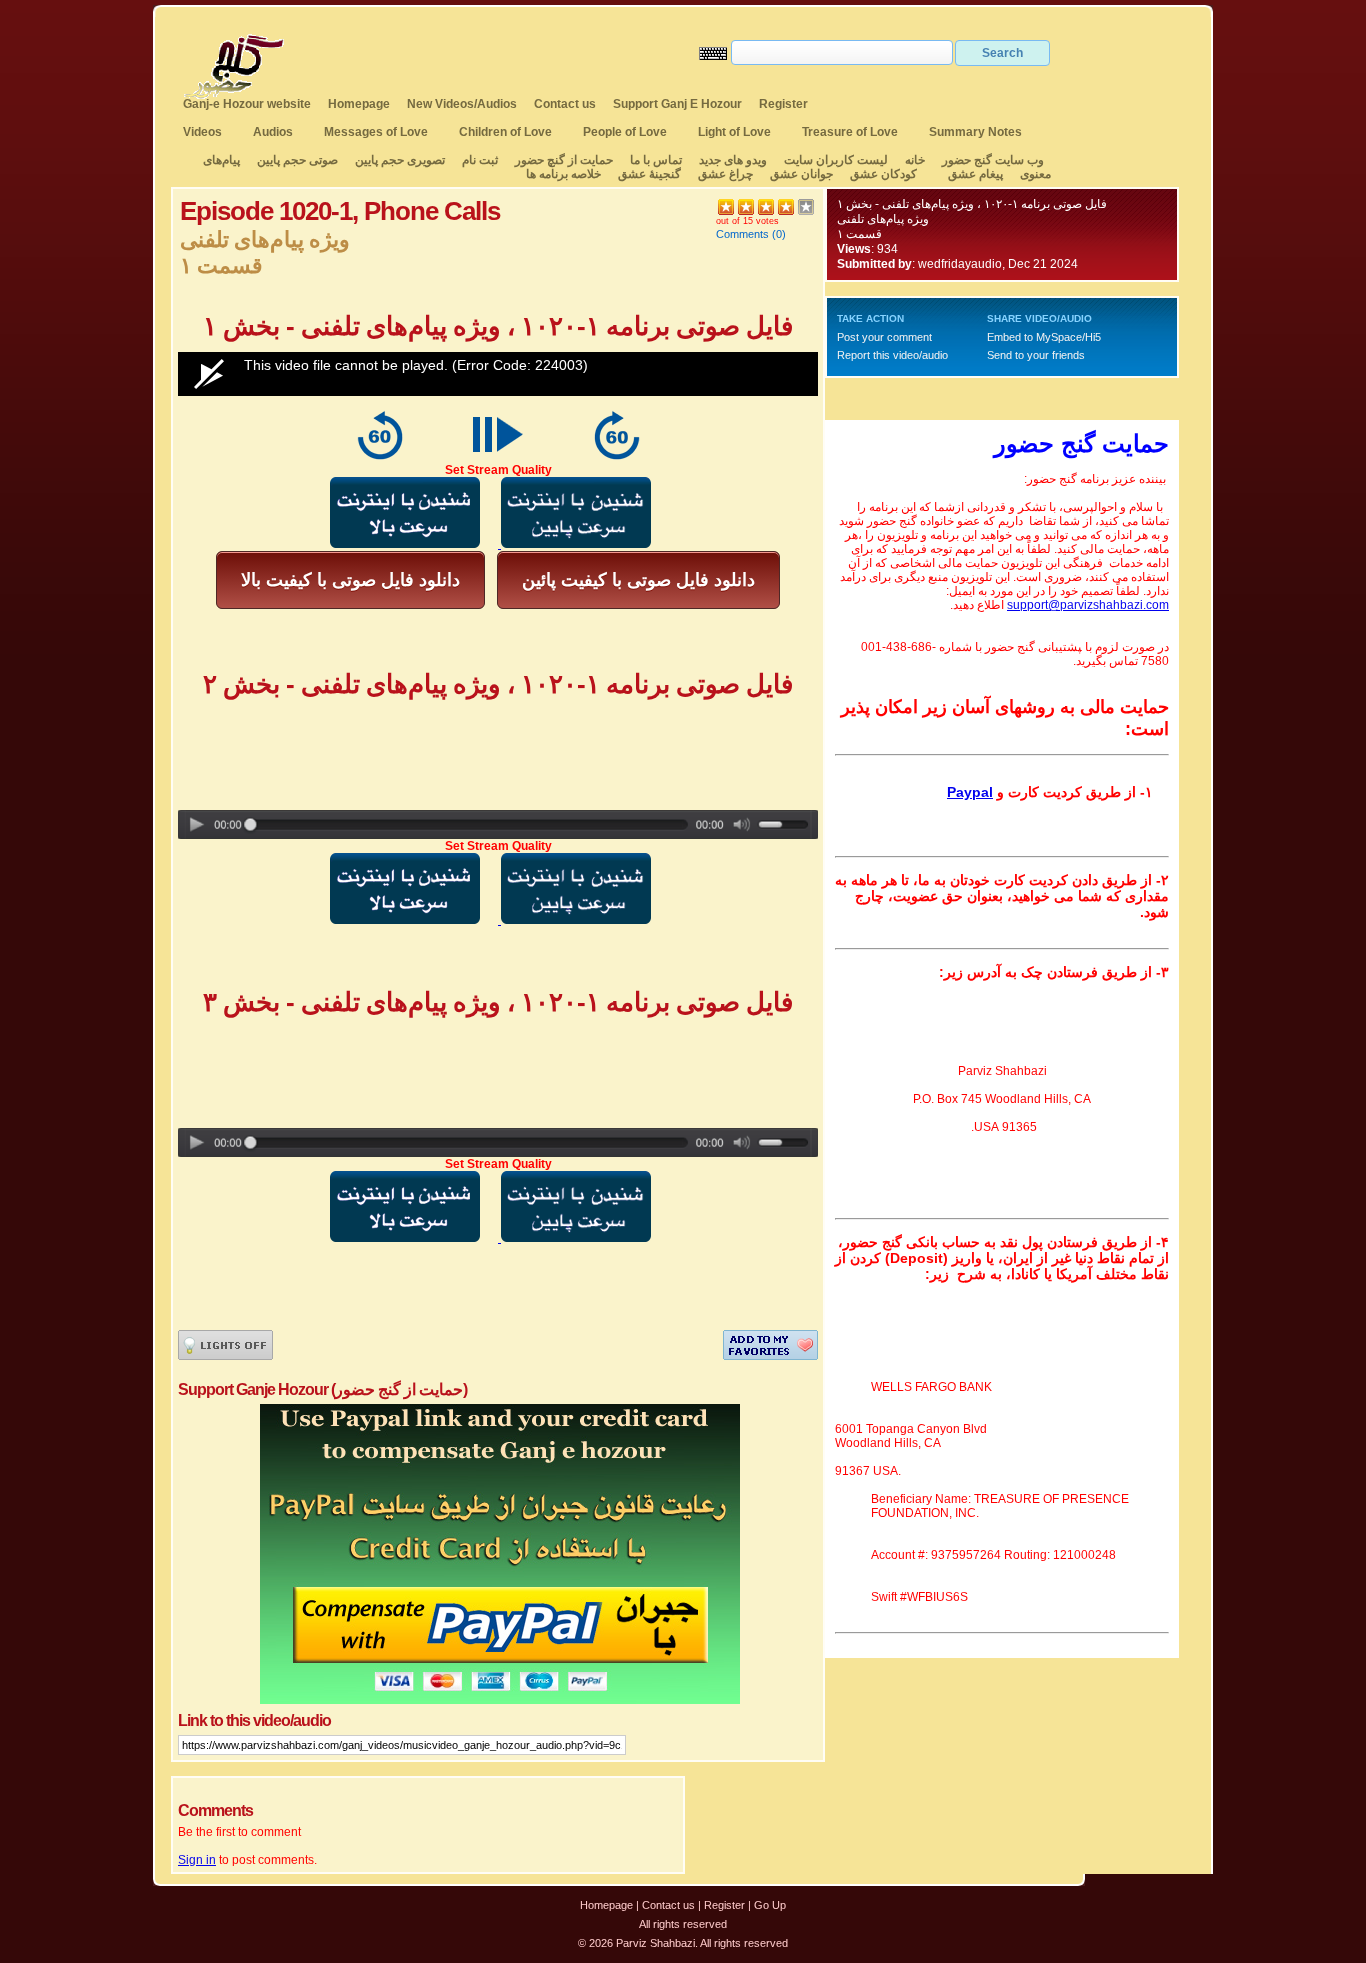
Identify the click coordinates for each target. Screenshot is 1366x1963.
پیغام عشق (975, 174)
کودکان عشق (883, 174)
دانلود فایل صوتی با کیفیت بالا (350, 580)
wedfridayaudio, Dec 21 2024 (998, 264)
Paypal (970, 792)
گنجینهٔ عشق (649, 174)
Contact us (565, 104)
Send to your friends (1036, 355)
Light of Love (734, 132)
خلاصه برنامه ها (563, 174)
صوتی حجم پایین (296, 160)
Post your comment (884, 337)
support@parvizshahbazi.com (1088, 605)
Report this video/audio (892, 355)
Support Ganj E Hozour (677, 104)
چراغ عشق (725, 174)
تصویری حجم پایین (398, 160)
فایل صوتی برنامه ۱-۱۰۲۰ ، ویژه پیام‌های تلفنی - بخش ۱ (972, 204)
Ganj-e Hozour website (247, 104)
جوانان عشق (801, 174)
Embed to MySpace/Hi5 (1044, 337)
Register (783, 104)
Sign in (197, 1860)
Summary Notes (975, 132)
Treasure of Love (850, 132)
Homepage (359, 104)
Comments (742, 234)
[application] (498, 374)
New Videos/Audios (462, 104)
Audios (273, 132)
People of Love (625, 132)
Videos (202, 132)
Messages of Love (376, 132)
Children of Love (505, 132)
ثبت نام (480, 160)
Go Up (770, 1905)
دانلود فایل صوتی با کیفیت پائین (638, 580)
